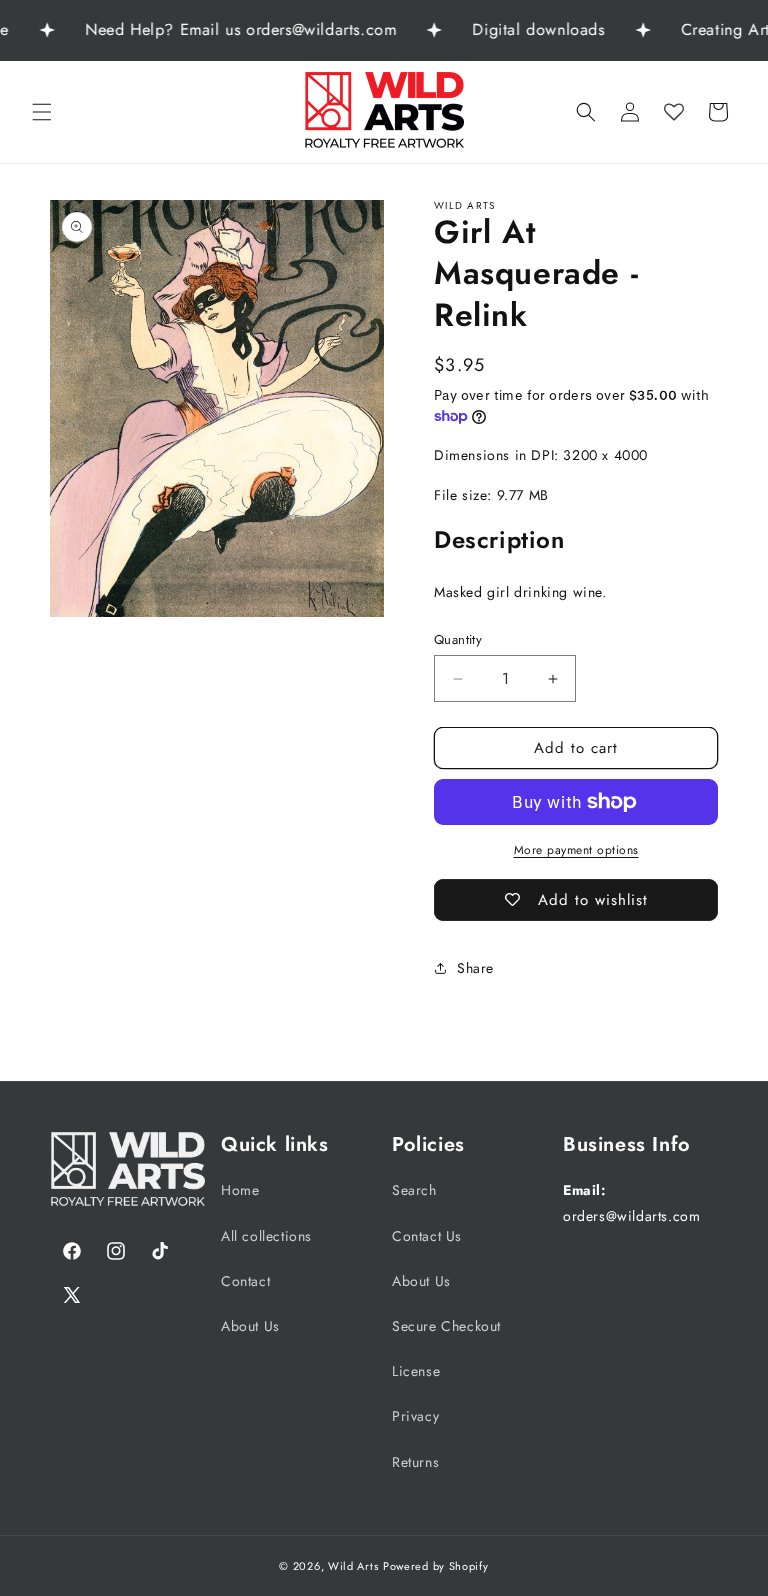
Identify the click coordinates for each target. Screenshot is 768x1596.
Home (240, 1190)
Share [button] (475, 968)
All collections (266, 1236)
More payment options (576, 850)
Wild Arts (353, 1566)
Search (414, 1190)
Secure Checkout (446, 1326)
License (416, 1371)
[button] (42, 112)
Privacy (415, 1416)
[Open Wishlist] (674, 112)
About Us (250, 1326)
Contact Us (427, 1236)
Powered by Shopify (436, 1566)
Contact (245, 1281)
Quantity (458, 639)
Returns (415, 1462)
